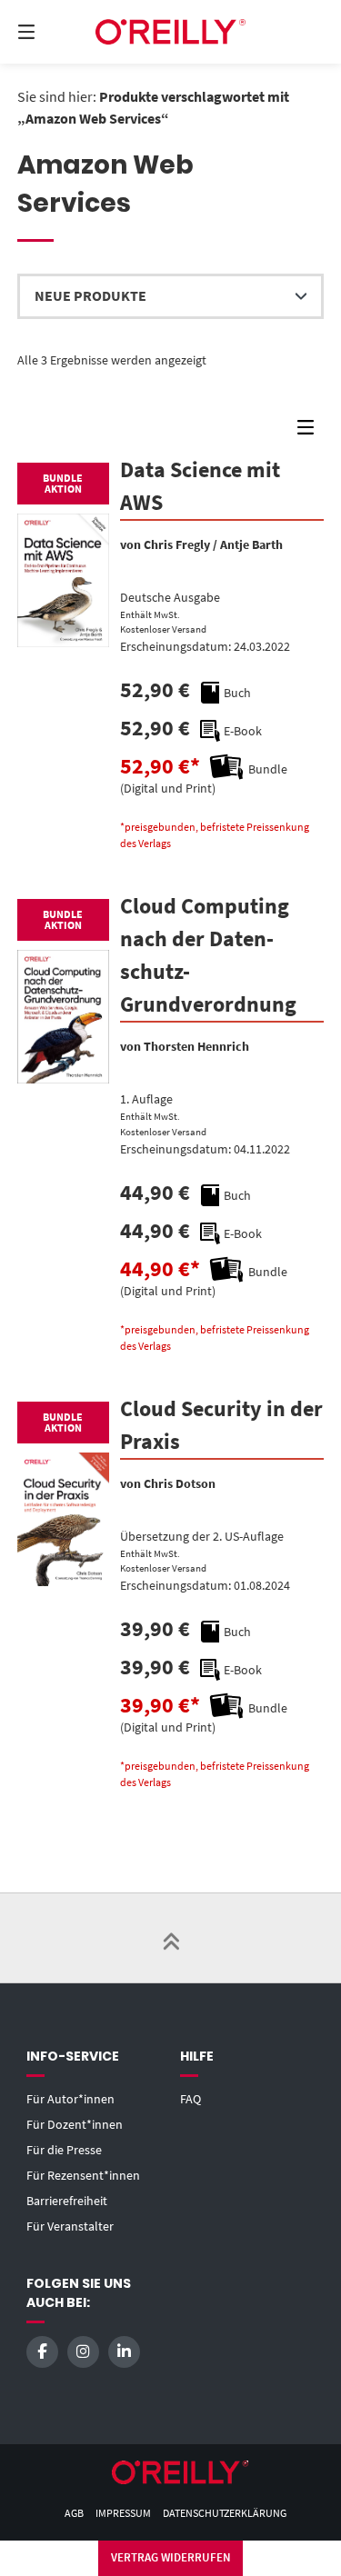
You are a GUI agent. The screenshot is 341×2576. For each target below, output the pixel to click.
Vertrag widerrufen (171, 2557)
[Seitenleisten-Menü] (310, 431)
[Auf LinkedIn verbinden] (124, 2352)
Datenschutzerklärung (225, 2513)
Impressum (123, 2513)
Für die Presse (64, 2150)
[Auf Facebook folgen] (42, 2352)
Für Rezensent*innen (83, 2175)
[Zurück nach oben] (171, 1938)
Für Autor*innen (70, 2099)
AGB (74, 2513)
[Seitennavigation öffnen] (48, 32)
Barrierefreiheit (67, 2201)
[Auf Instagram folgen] (83, 2352)
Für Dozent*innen (75, 2124)
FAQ (191, 2099)
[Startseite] (171, 32)
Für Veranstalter (70, 2226)
